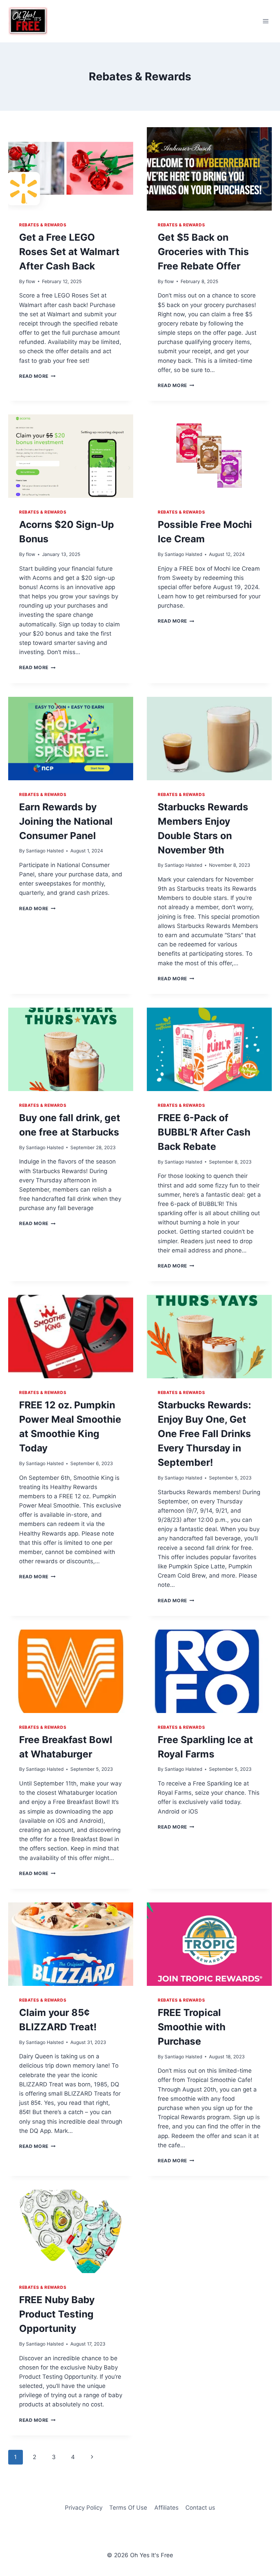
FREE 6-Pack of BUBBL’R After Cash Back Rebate (204, 1132)
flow (31, 281)
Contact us (200, 2508)
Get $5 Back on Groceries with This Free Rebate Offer (203, 252)
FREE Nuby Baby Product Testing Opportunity (57, 2314)
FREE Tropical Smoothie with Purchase (192, 2027)
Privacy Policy (84, 2508)
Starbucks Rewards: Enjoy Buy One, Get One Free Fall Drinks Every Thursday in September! (204, 1434)
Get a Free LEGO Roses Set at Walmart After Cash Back (69, 252)
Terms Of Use (128, 2508)
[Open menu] (265, 21)
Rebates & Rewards (43, 225)
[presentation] (71, 169)
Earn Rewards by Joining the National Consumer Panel (66, 821)
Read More (37, 376)
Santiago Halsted (183, 554)
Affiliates (166, 2508)
